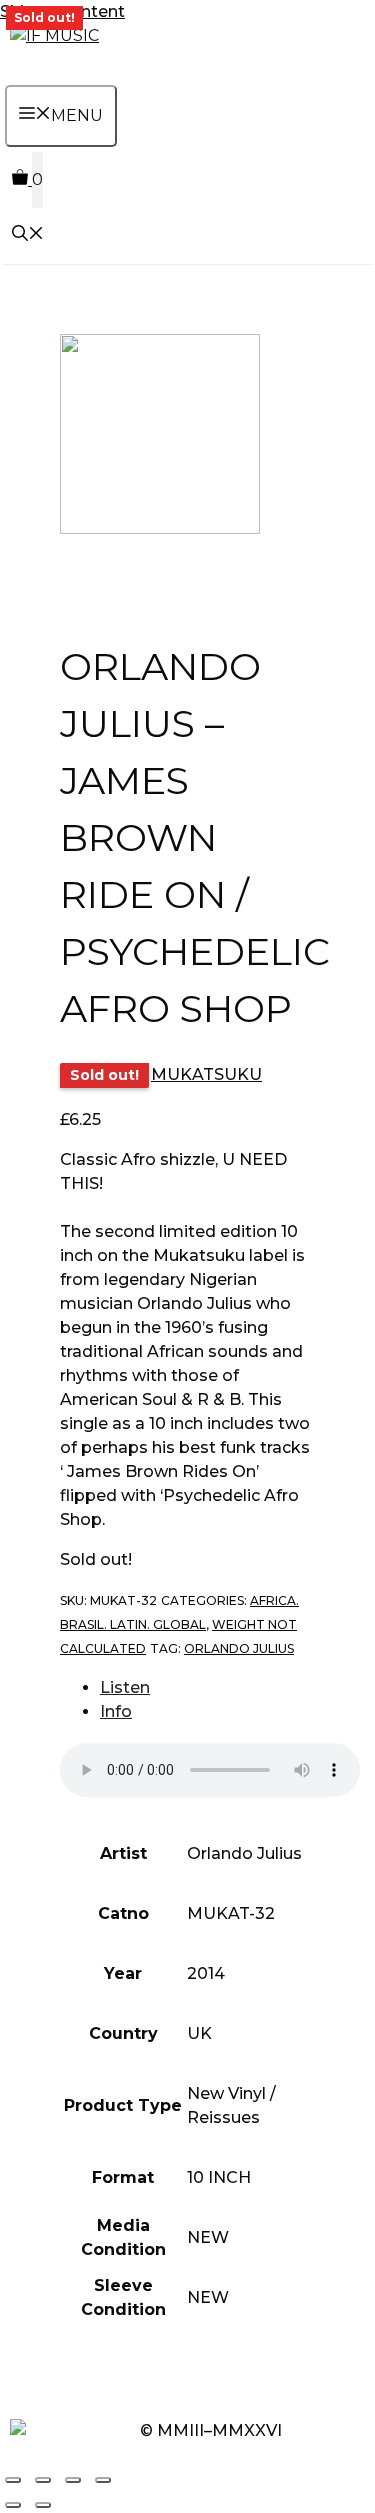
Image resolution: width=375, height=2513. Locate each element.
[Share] (73, 2480)
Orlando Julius (239, 1648)
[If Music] (54, 35)
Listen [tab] (125, 1687)
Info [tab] (116, 1711)
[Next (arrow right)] (43, 2505)
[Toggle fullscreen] (43, 2480)
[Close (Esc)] (103, 2480)
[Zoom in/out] (13, 2480)
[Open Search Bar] (28, 235)
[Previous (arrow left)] (13, 2505)
